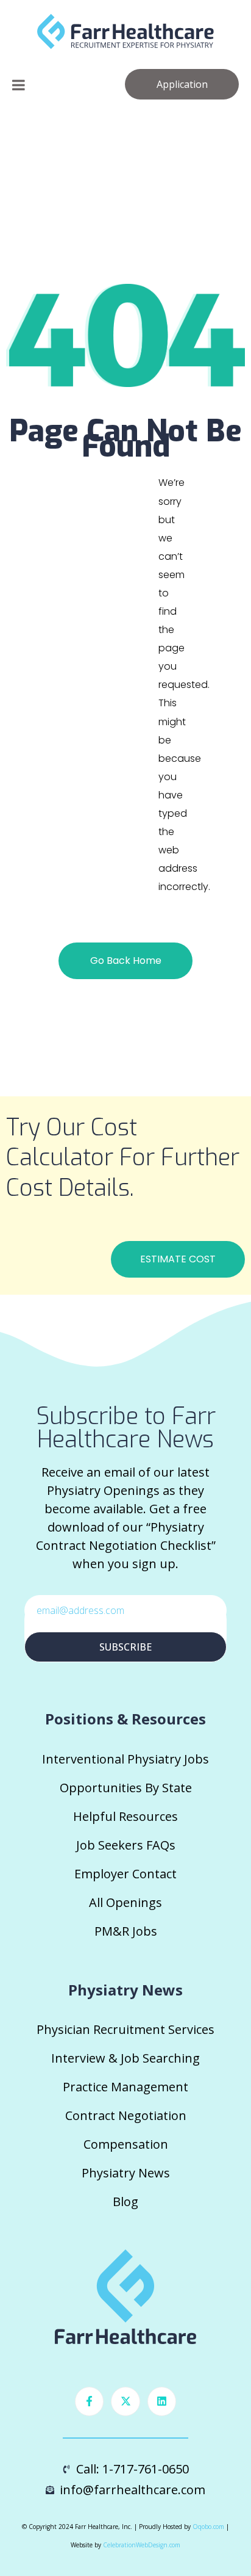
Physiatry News (126, 2173)
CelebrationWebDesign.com (142, 2545)
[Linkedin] (162, 2401)
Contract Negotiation (126, 2115)
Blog (125, 2202)
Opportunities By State (126, 1788)
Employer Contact (125, 1874)
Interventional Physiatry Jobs (125, 1759)
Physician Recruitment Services (125, 2029)
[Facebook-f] (90, 2401)
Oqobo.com (208, 2527)
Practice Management (125, 2087)
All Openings (125, 1902)
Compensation (126, 2144)
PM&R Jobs (126, 1931)
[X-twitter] (125, 2401)
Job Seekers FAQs (126, 1845)
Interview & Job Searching (125, 2058)
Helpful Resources (125, 1816)
